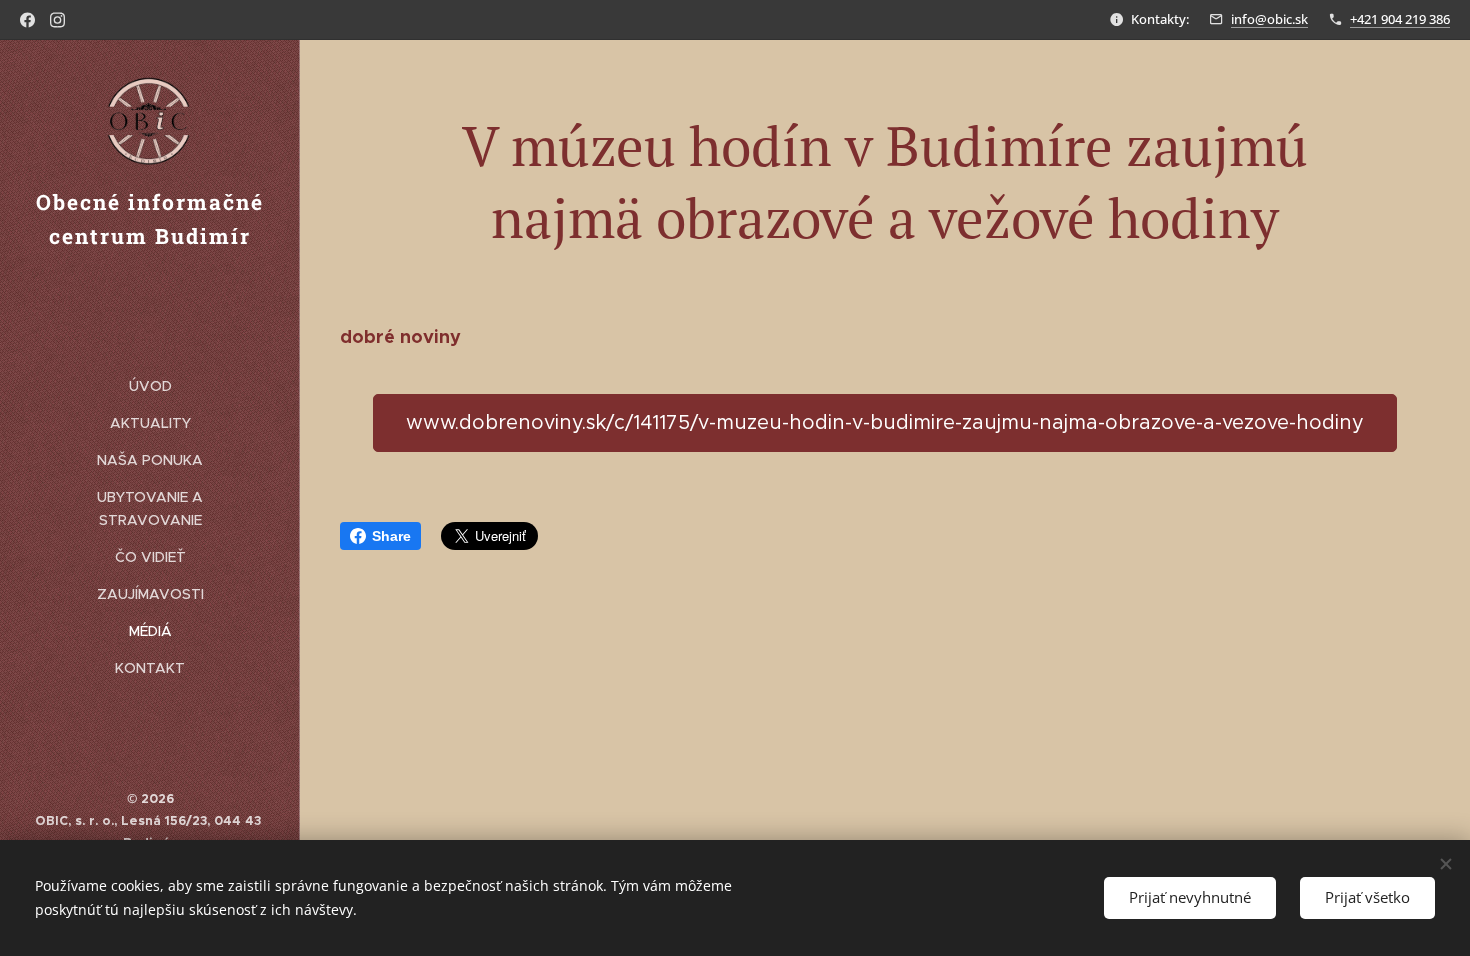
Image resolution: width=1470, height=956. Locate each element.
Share (391, 536)
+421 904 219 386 (1400, 19)
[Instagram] (57, 20)
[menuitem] (150, 386)
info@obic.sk (1269, 19)
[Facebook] (27, 20)
